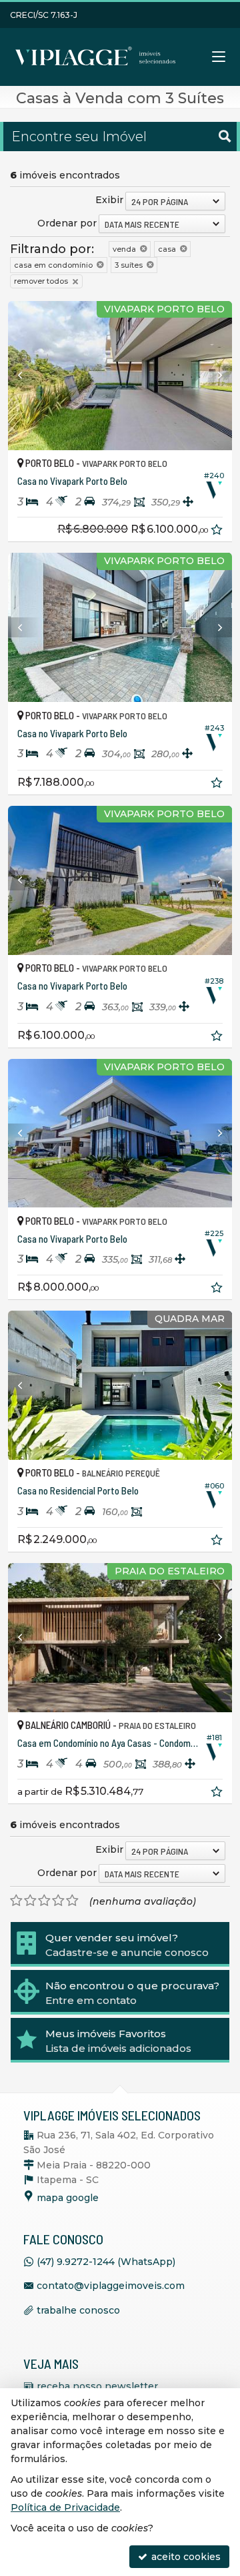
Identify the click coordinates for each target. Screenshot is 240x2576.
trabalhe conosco (78, 2310)
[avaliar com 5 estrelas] (72, 1901)
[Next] (215, 376)
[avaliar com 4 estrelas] (58, 1901)
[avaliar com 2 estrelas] (30, 1901)
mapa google (68, 2198)
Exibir (109, 200)
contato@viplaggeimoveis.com (111, 2286)
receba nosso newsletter (97, 2386)
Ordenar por (67, 223)
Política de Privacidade (65, 2507)
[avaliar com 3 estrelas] (44, 1901)
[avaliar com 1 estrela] (16, 1901)
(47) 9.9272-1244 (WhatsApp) (106, 2262)
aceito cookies (185, 2557)
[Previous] (25, 376)
